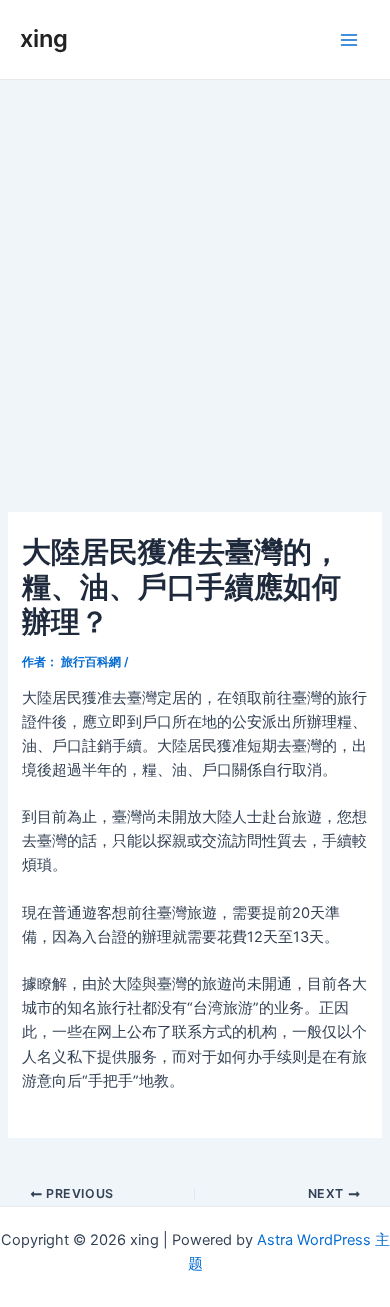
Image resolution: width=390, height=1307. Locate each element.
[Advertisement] (195, 285)
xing (44, 38)
